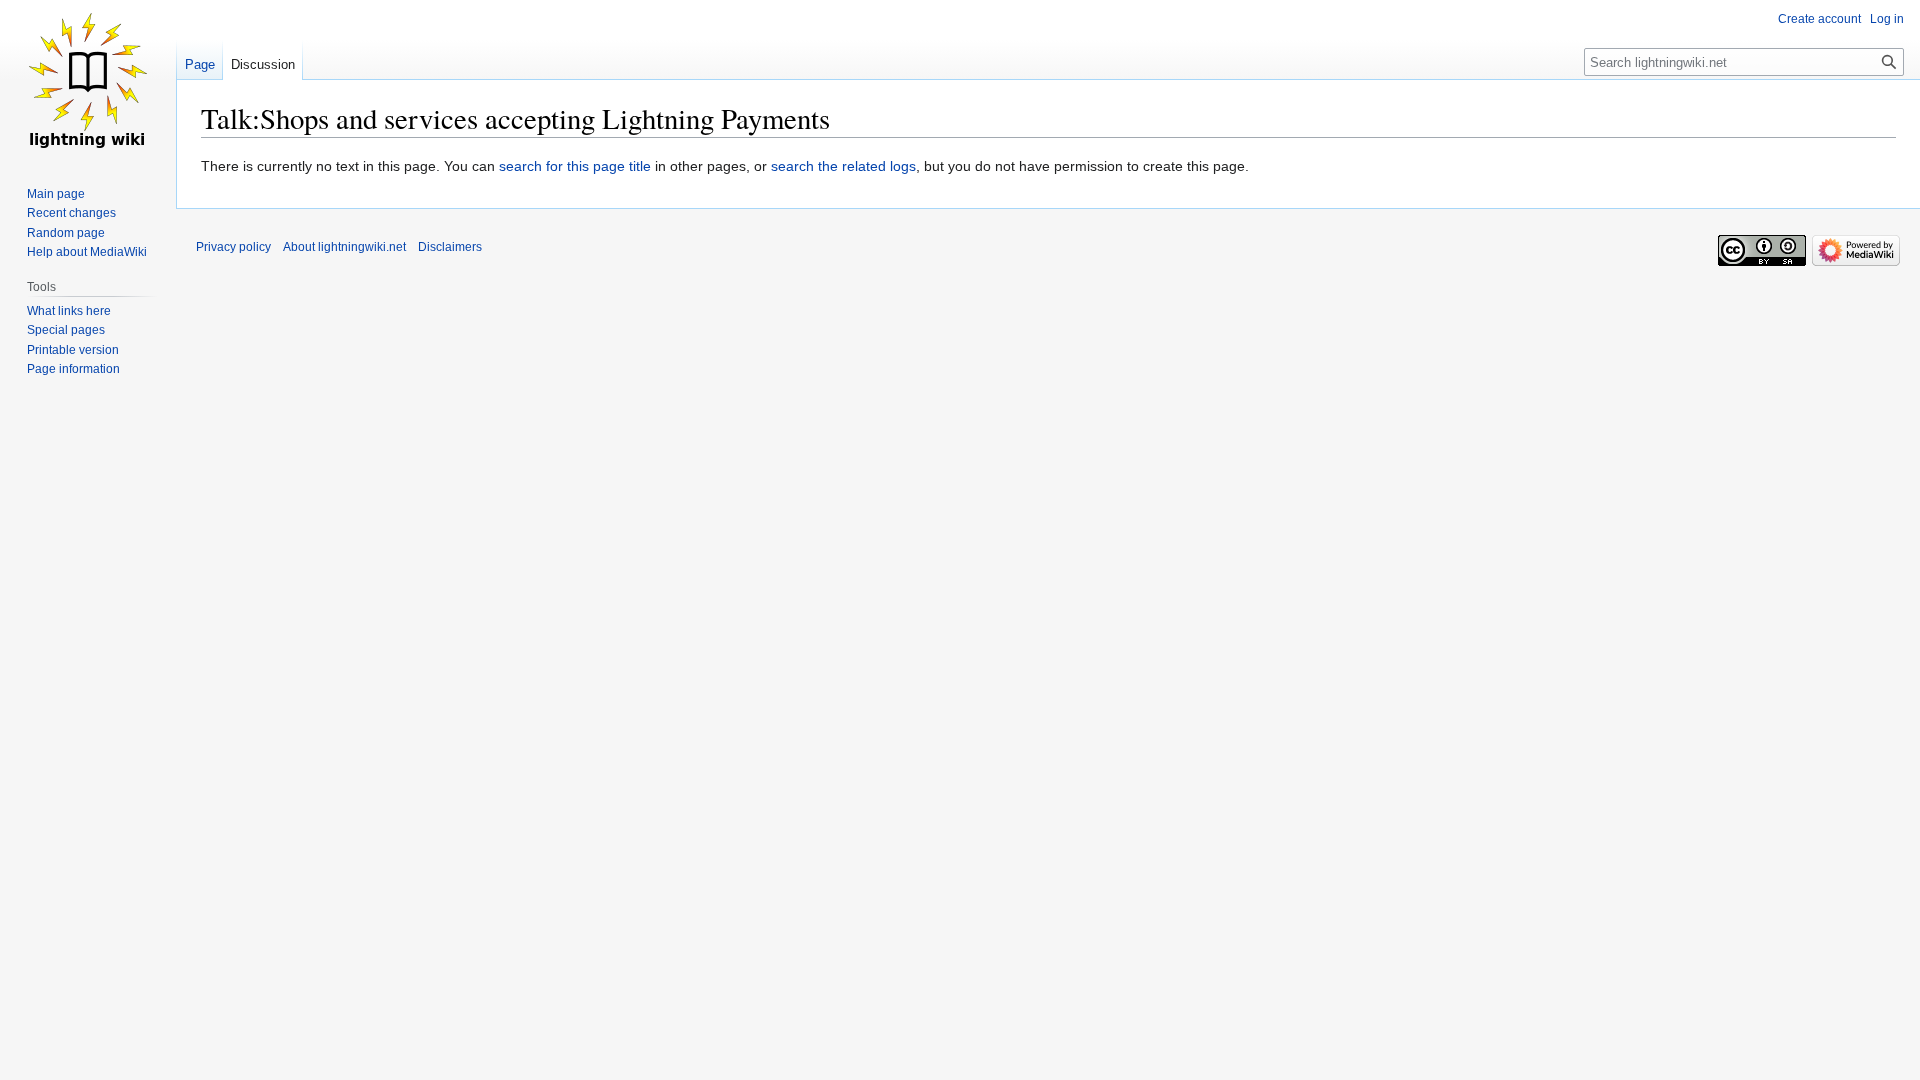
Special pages (66, 330)
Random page (66, 233)
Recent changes (71, 213)
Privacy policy (233, 247)
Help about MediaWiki (87, 252)
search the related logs (843, 166)
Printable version (73, 350)
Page (200, 64)
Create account (1819, 19)
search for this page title (575, 166)
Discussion (263, 64)
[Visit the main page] (88, 80)
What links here (69, 311)
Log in (1887, 19)
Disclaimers (450, 247)
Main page (56, 194)
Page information (73, 369)
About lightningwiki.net (344, 247)
